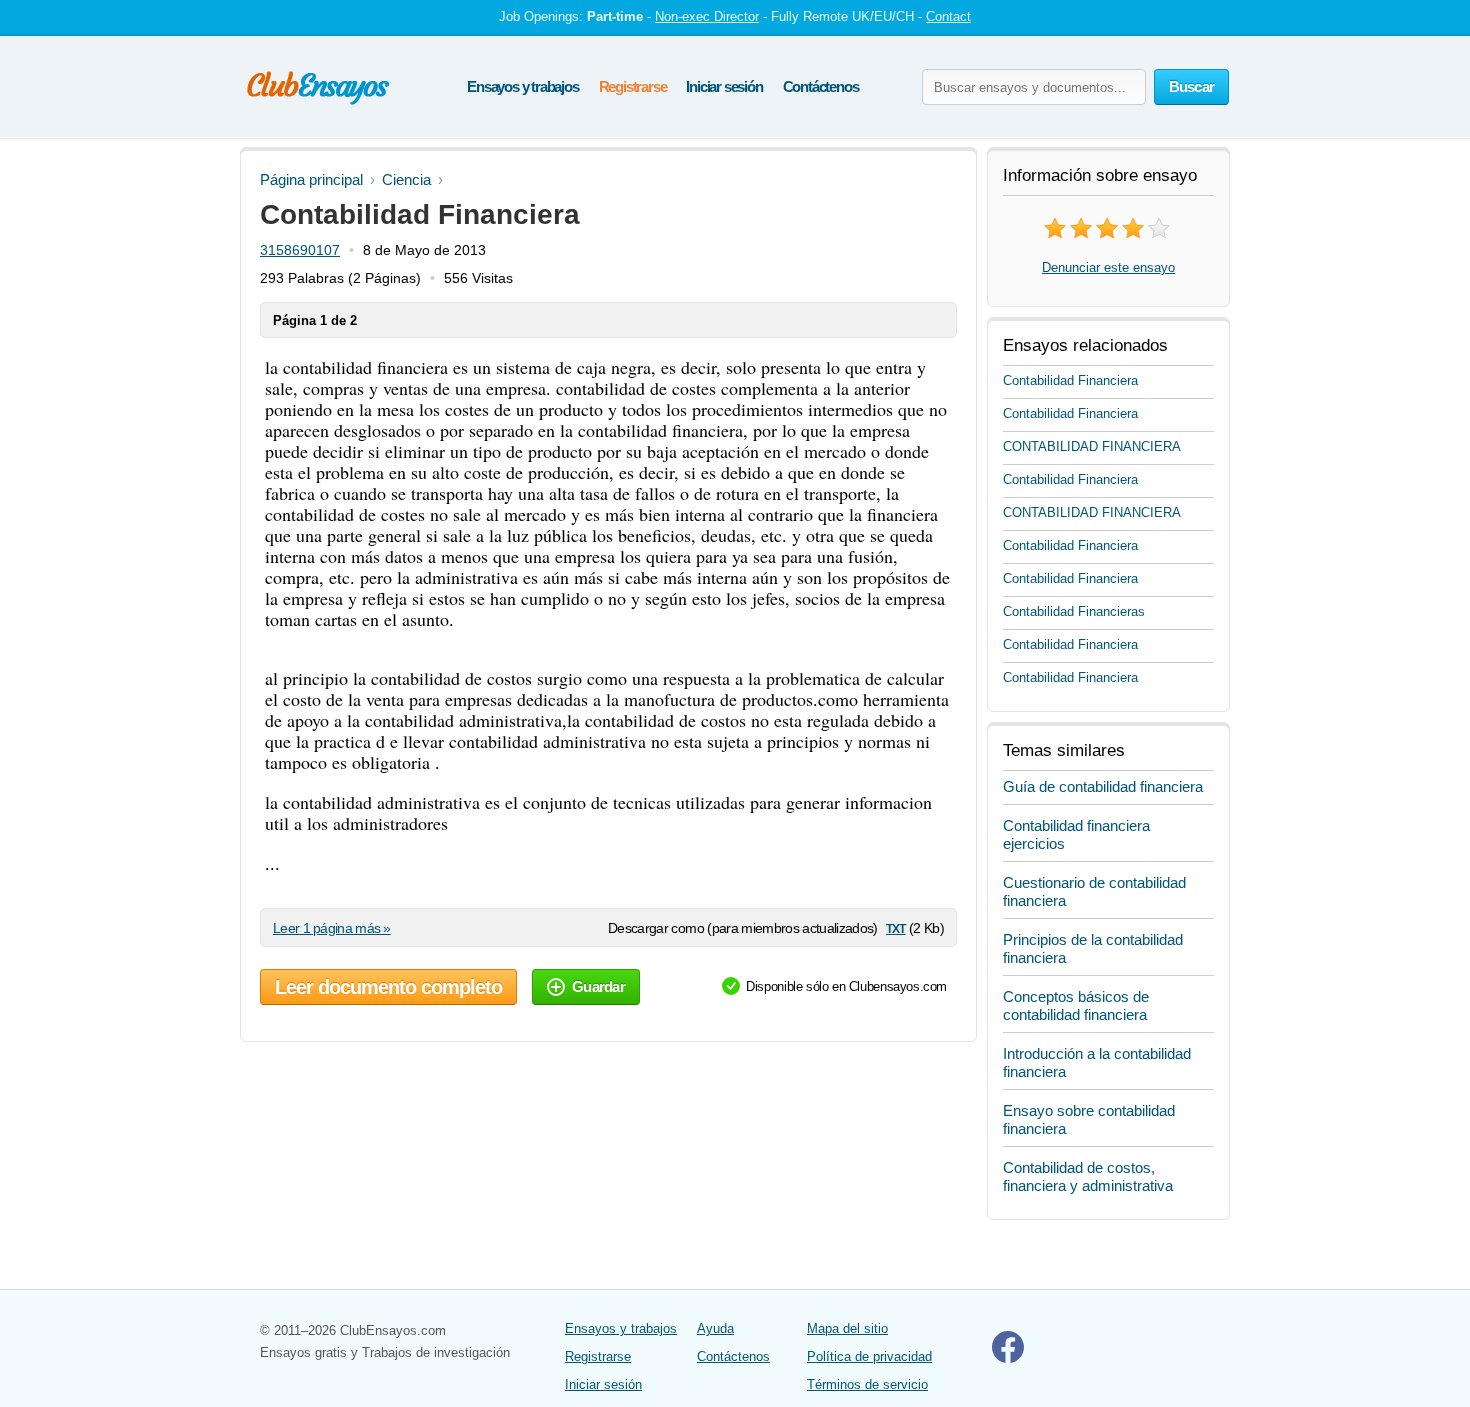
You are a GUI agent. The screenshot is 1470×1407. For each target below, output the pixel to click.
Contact (948, 16)
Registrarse (633, 86)
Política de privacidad (869, 1356)
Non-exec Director (707, 16)
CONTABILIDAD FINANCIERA (1092, 446)
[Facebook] (1008, 1358)
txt (895, 927)
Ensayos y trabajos (522, 86)
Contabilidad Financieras (1074, 611)
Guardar (598, 986)
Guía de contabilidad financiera (1103, 786)
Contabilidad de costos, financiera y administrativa (1088, 1176)
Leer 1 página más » (332, 928)
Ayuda (715, 1328)
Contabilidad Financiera (1070, 380)
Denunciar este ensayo (1108, 267)
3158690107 (300, 250)
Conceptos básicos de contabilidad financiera (1076, 1005)
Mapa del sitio (847, 1328)
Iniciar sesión (724, 86)
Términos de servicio (867, 1384)
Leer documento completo (388, 987)
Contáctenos (821, 86)
